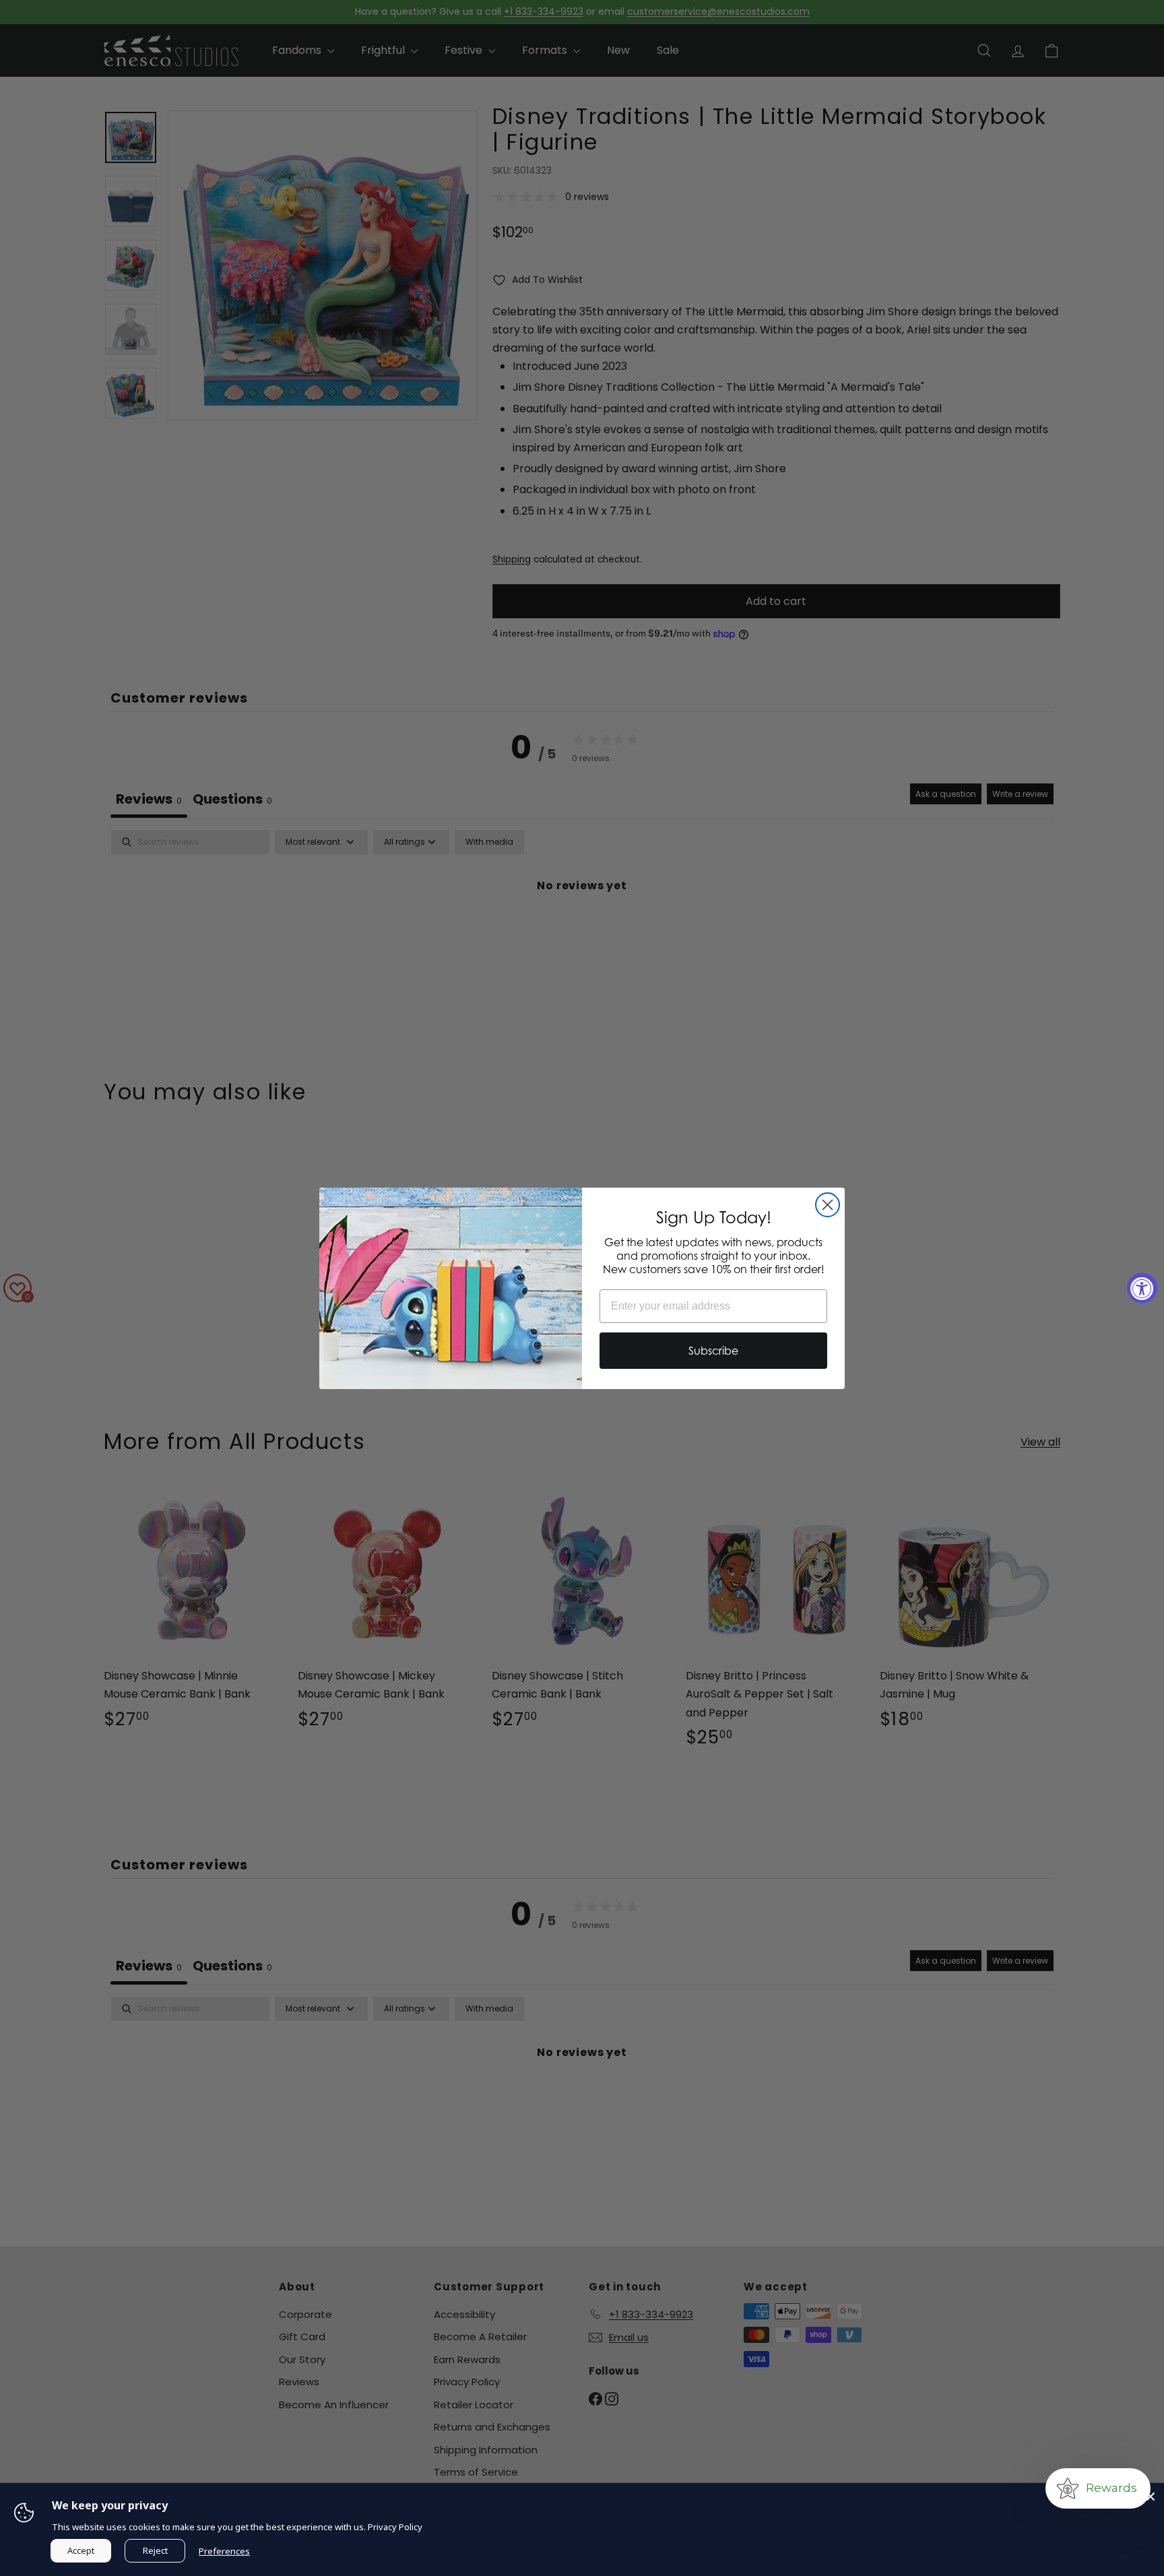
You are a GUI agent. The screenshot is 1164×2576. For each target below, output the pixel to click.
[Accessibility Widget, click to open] (1142, 1288)
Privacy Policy (395, 2527)
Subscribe (713, 1351)
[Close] (1151, 2497)
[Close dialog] (828, 1205)
